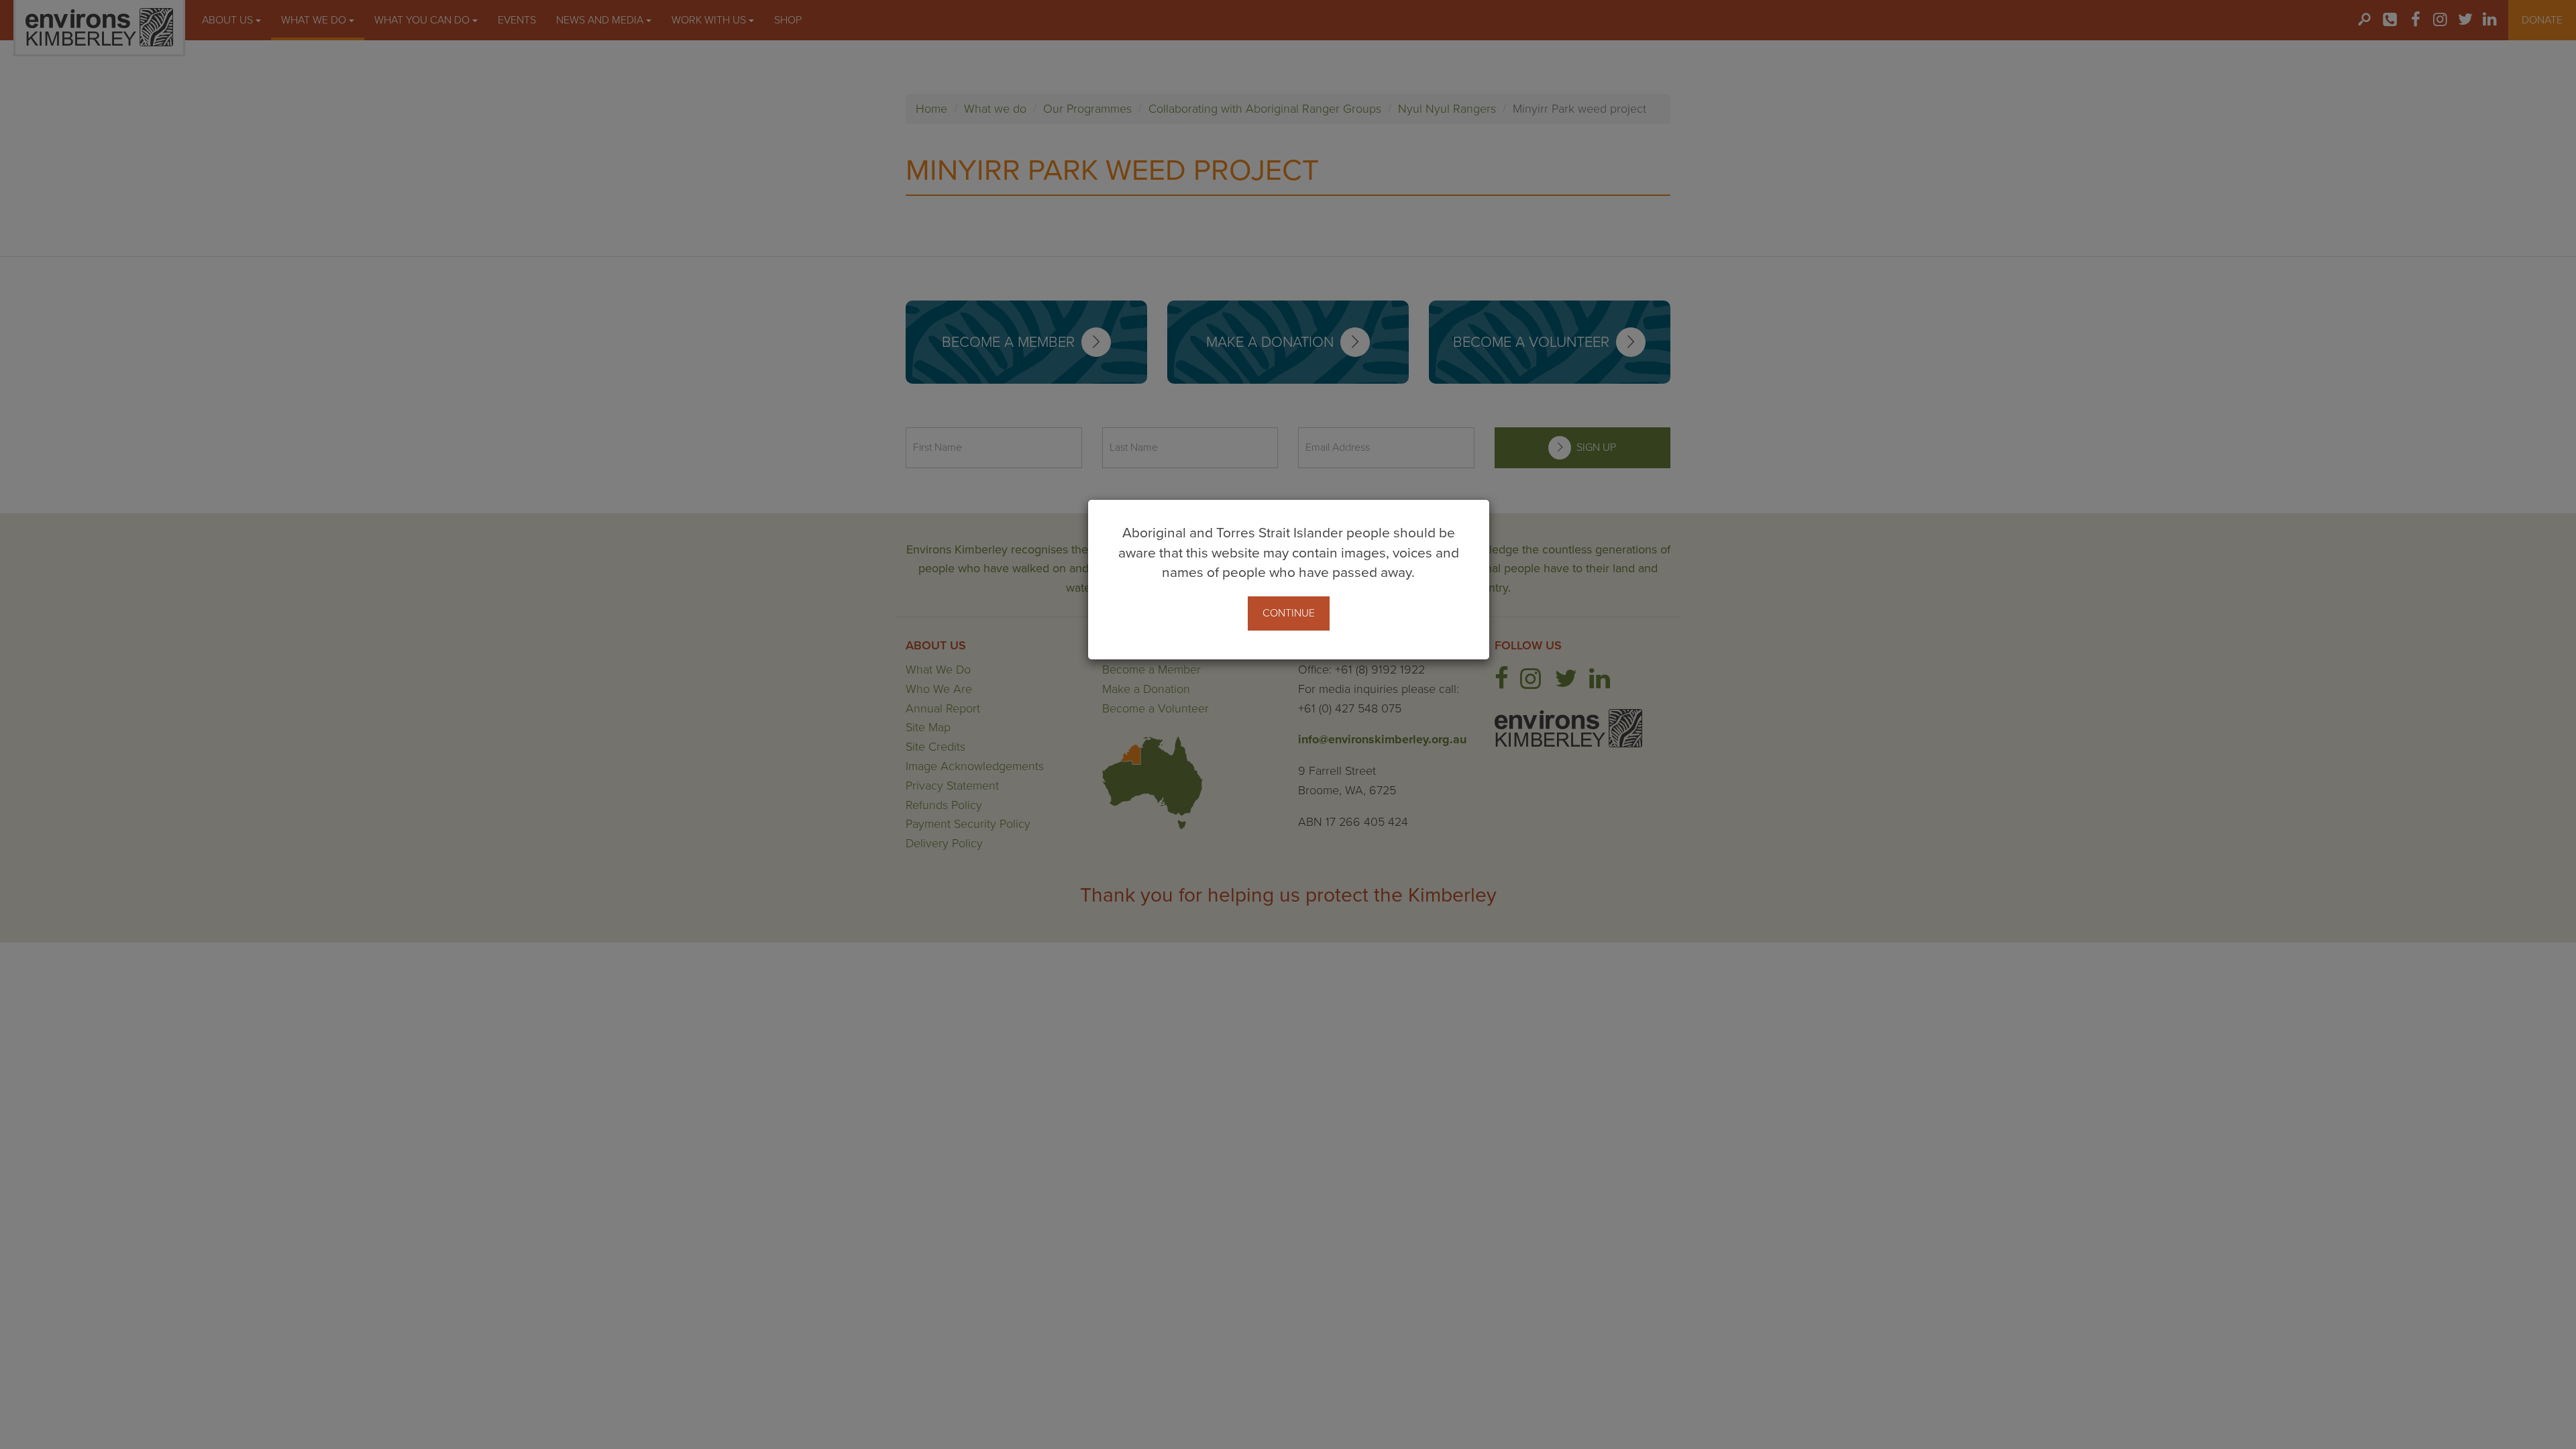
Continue (1289, 613)
